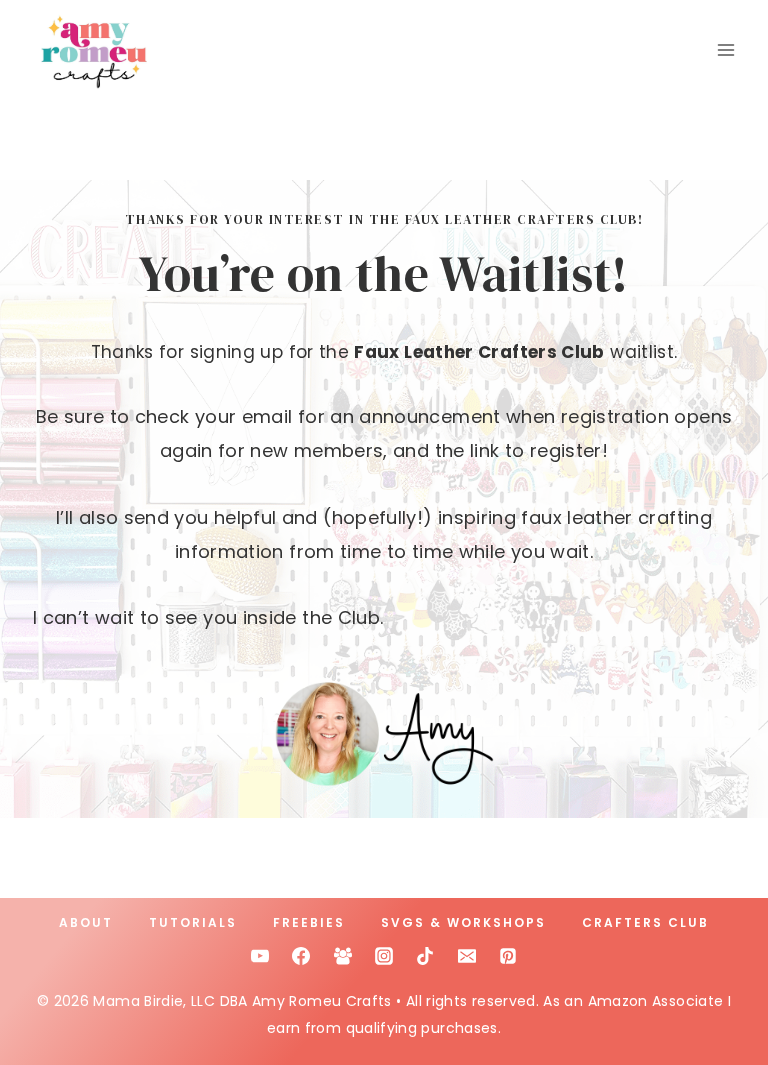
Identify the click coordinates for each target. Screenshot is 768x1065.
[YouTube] (260, 956)
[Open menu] (725, 49)
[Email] (467, 956)
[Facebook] (301, 956)
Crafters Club (645, 922)
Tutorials (193, 922)
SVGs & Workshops (463, 922)
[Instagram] (384, 956)
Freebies (309, 922)
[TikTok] (425, 956)
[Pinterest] (508, 956)
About (86, 922)
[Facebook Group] (343, 956)
